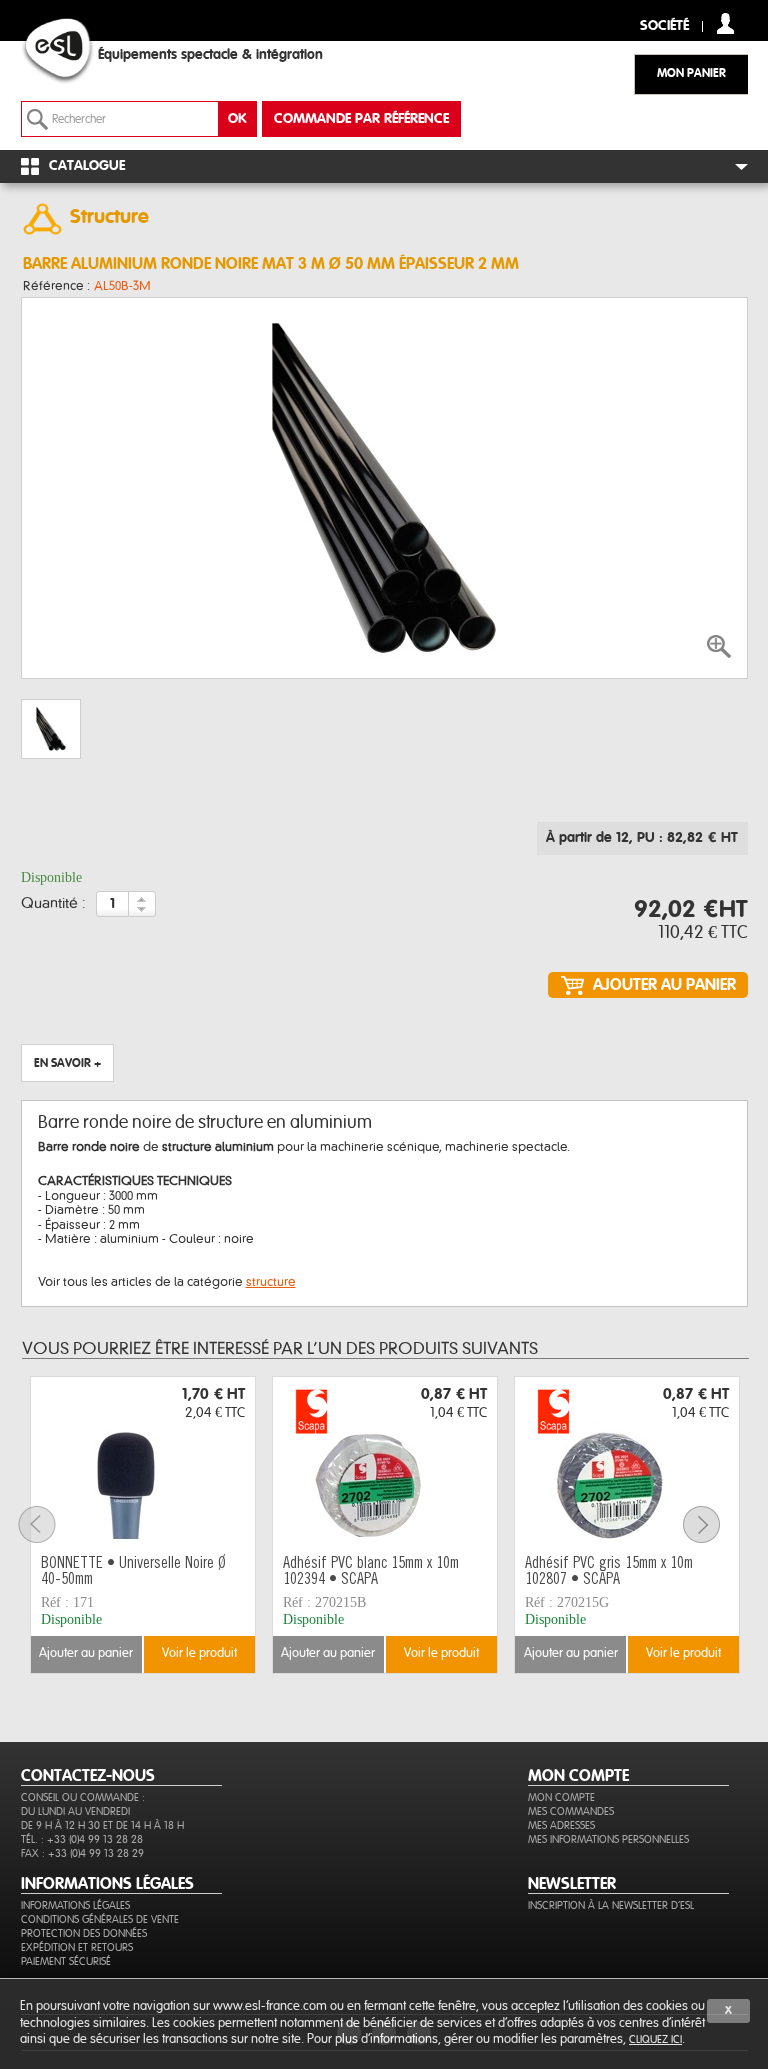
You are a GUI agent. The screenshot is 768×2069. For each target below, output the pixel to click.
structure (271, 1282)
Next (714, 1524)
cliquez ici (655, 2039)
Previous (49, 1524)
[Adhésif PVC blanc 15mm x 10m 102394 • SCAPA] (385, 1463)
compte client (725, 23)
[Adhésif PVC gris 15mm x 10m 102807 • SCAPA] (627, 1463)
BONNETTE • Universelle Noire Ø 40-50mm (133, 1572)
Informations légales (75, 1905)
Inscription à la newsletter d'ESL (611, 1905)
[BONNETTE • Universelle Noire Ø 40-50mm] (143, 1463)
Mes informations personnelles (608, 1839)
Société (664, 26)
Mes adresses (561, 1825)
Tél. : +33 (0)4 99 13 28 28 (82, 1839)
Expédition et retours (77, 1947)
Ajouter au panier (86, 1653)
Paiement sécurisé (66, 1961)
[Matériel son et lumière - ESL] (76, 51)
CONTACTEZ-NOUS (88, 1776)
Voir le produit (199, 1653)
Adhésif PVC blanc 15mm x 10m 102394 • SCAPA (371, 1572)
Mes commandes (571, 1811)
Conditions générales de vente (100, 1919)
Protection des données (84, 1933)
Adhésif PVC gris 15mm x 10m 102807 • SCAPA (609, 1572)
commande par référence (361, 119)
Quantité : (53, 904)
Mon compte (561, 1797)
